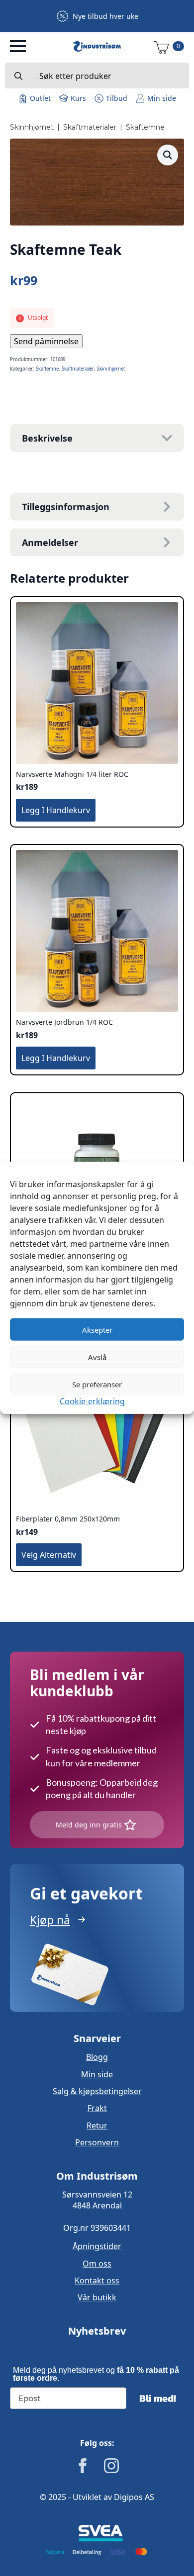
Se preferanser (97, 1384)
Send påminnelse (46, 341)
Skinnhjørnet (32, 127)
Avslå (97, 1357)
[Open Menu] (18, 46)
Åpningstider (97, 2246)
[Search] (18, 76)
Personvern (97, 2142)
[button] (168, 155)
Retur (97, 2125)
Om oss (97, 2264)
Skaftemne (145, 127)
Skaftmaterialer (90, 127)
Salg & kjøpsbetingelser (97, 2091)
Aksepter (97, 1329)
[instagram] (111, 2466)
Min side (97, 2074)
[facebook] (83, 2466)
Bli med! (158, 2398)
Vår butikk (97, 2297)
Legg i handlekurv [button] (56, 810)
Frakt (97, 2108)
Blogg (97, 2057)
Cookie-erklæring (92, 1401)
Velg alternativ (49, 1555)
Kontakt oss (97, 2280)
